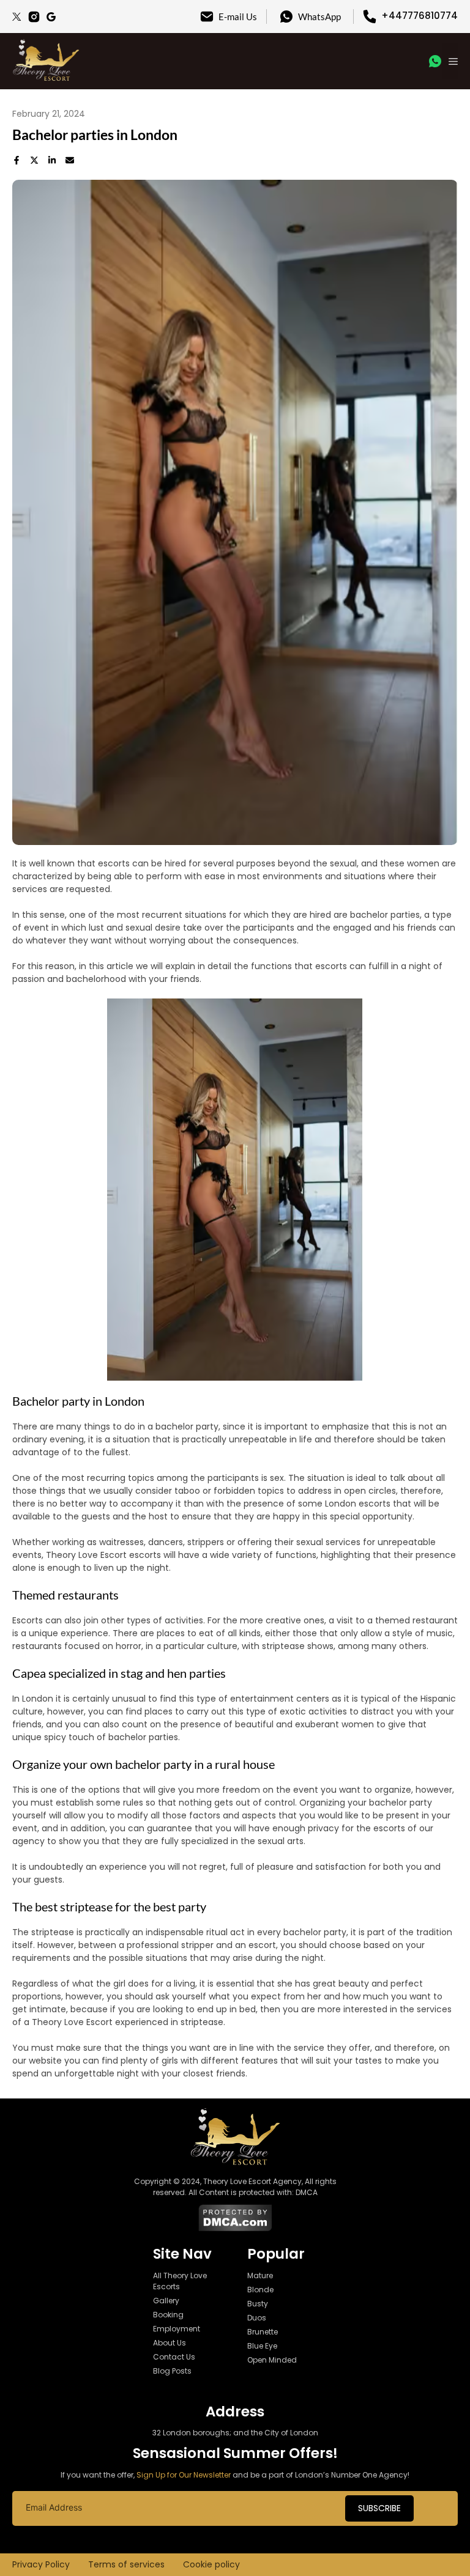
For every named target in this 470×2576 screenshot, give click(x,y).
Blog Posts (172, 2371)
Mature (260, 2275)
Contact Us (174, 2357)
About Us (170, 2343)
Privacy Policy (41, 2564)
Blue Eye (262, 2346)
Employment (177, 2329)
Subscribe (379, 2508)
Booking (168, 2315)
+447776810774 (420, 16)
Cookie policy (211, 2564)
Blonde (260, 2290)
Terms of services (126, 2564)
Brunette (263, 2332)
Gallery (166, 2301)
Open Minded (272, 2360)
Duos (257, 2318)
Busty (258, 2304)
